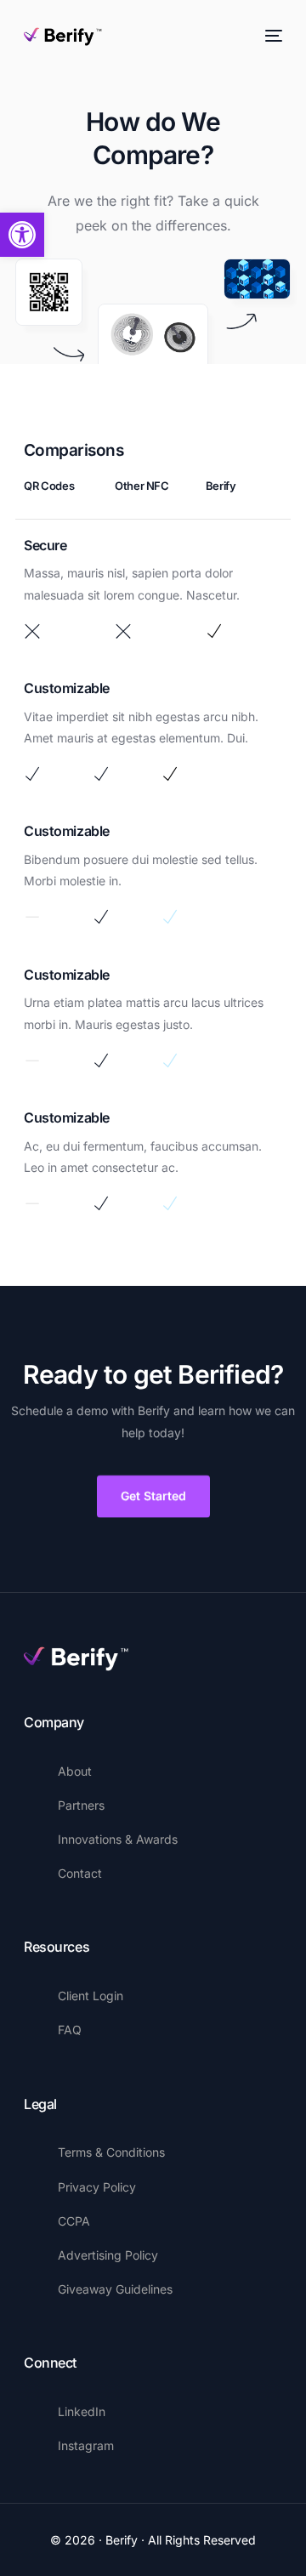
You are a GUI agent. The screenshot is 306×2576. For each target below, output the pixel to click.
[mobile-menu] (272, 36)
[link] (22, 235)
